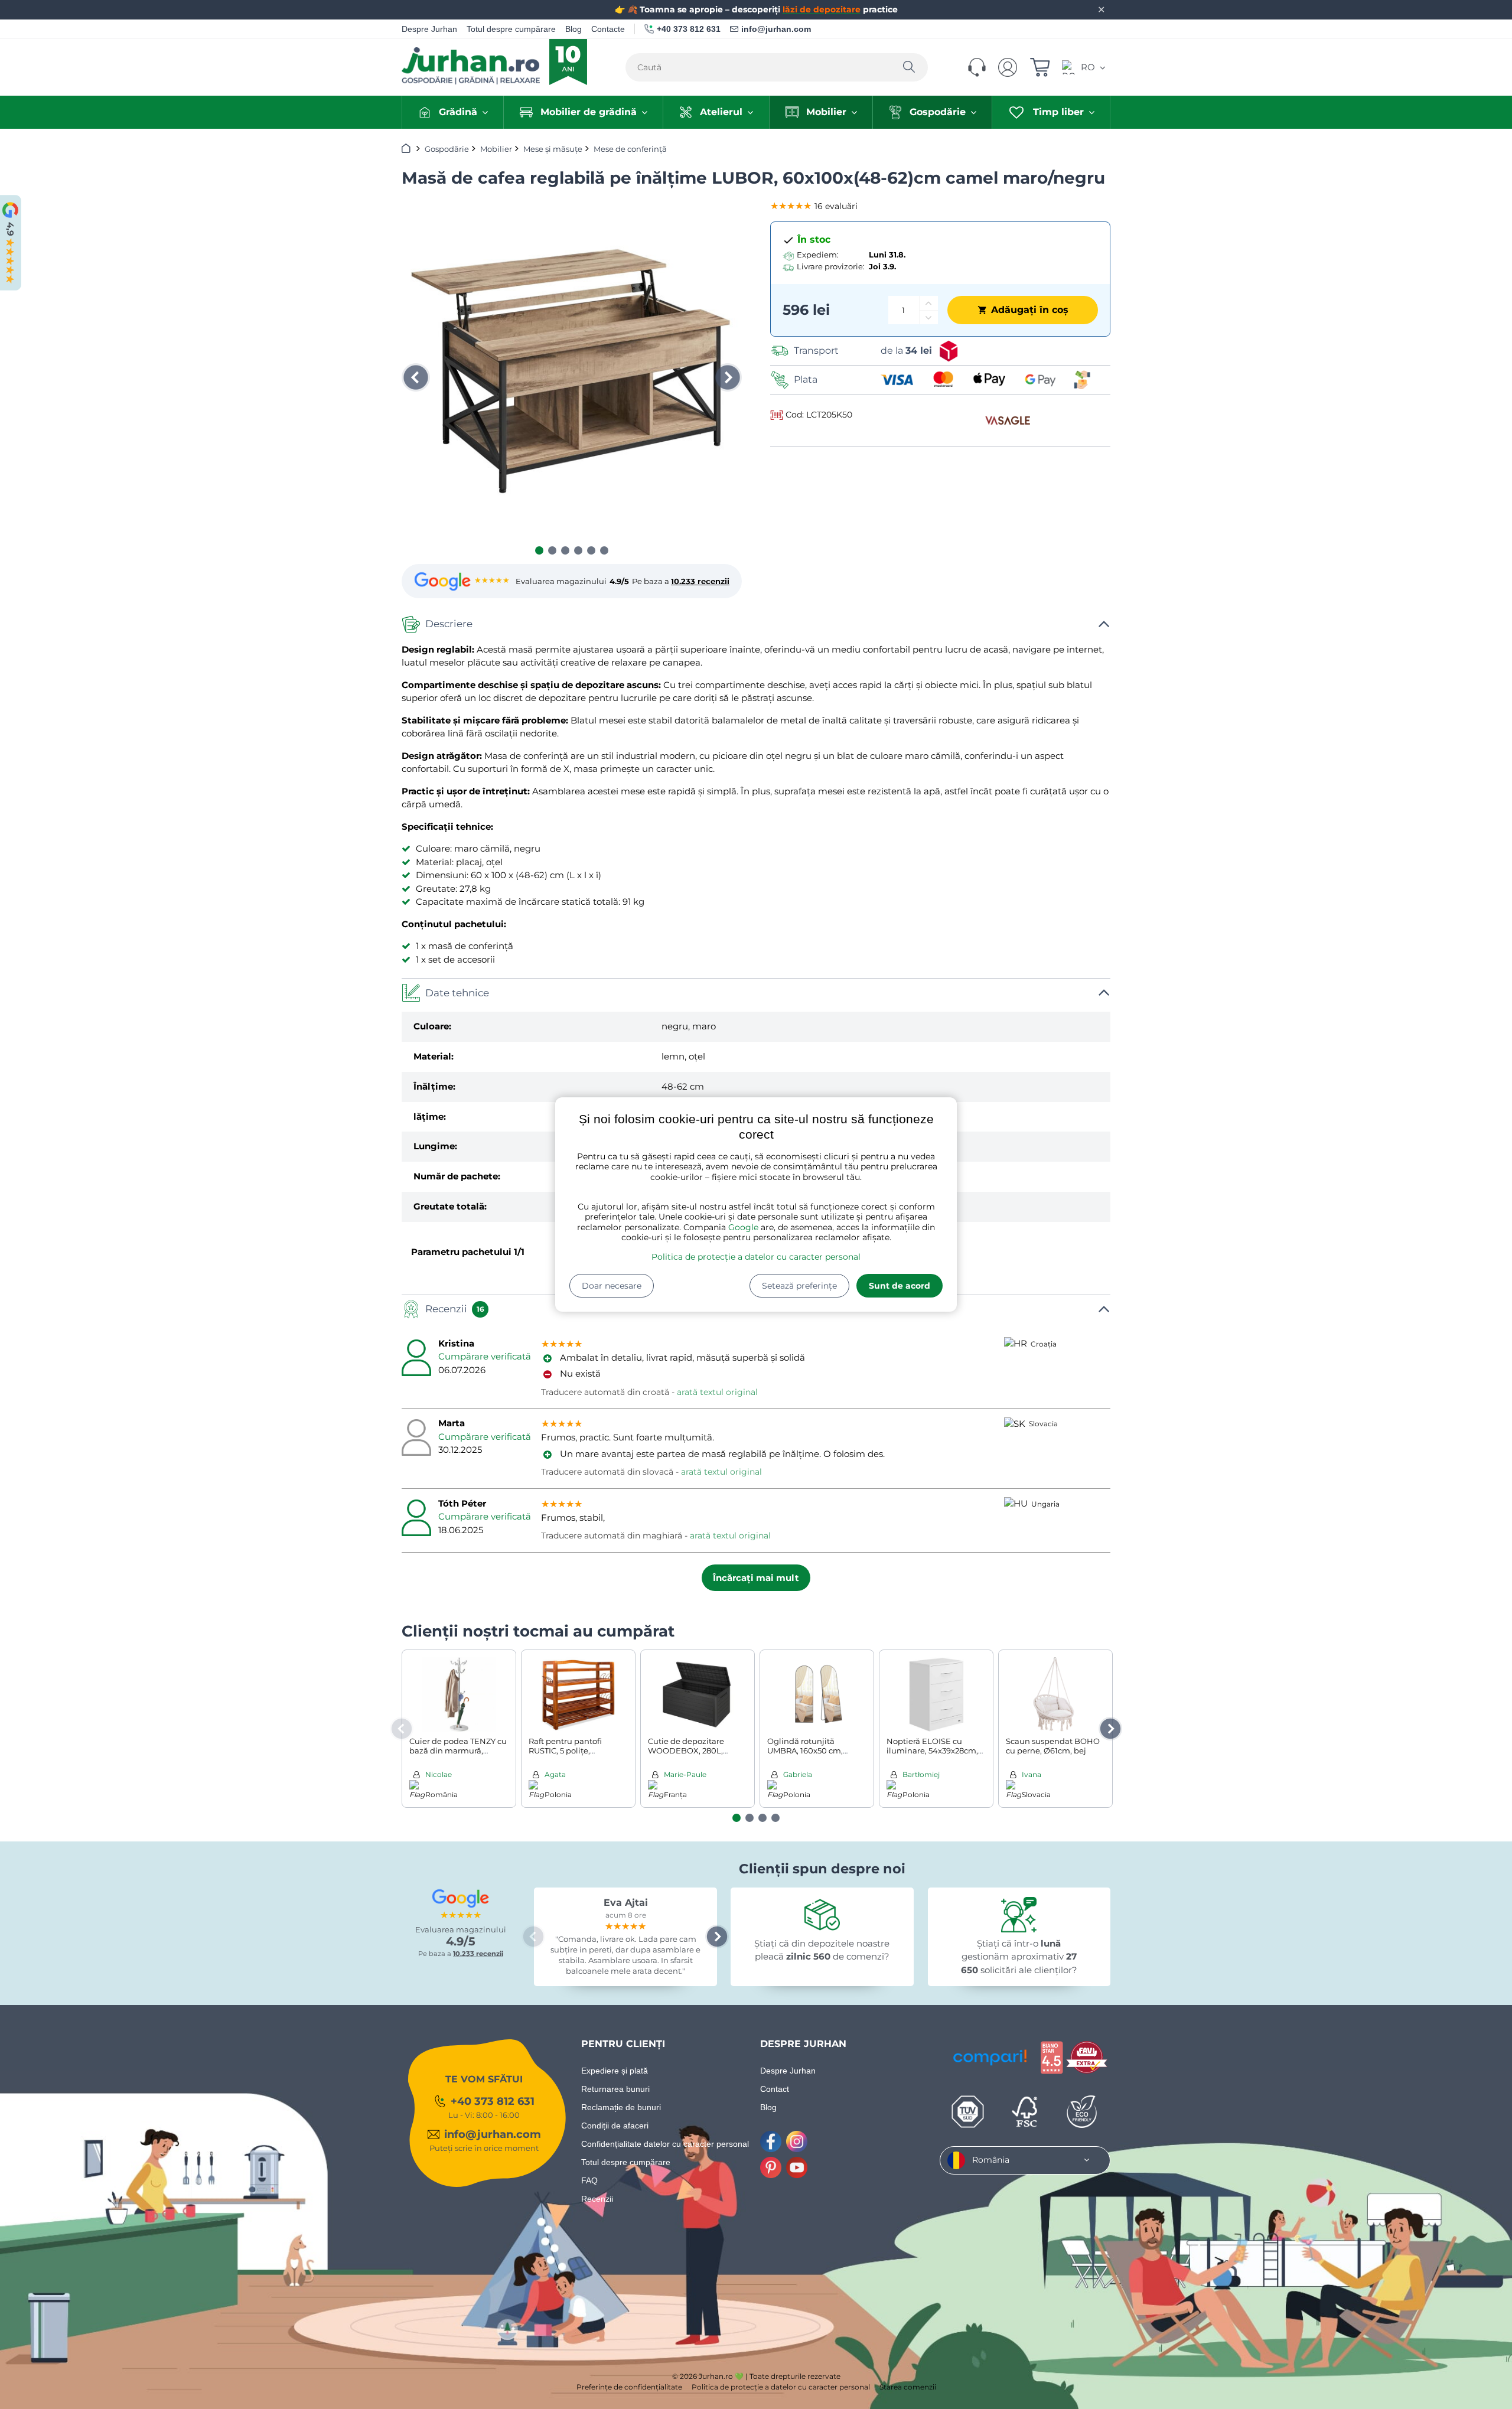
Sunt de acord (900, 1286)
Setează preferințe (799, 1286)
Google (743, 1227)
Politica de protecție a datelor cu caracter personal (756, 1257)
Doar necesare (612, 1286)
